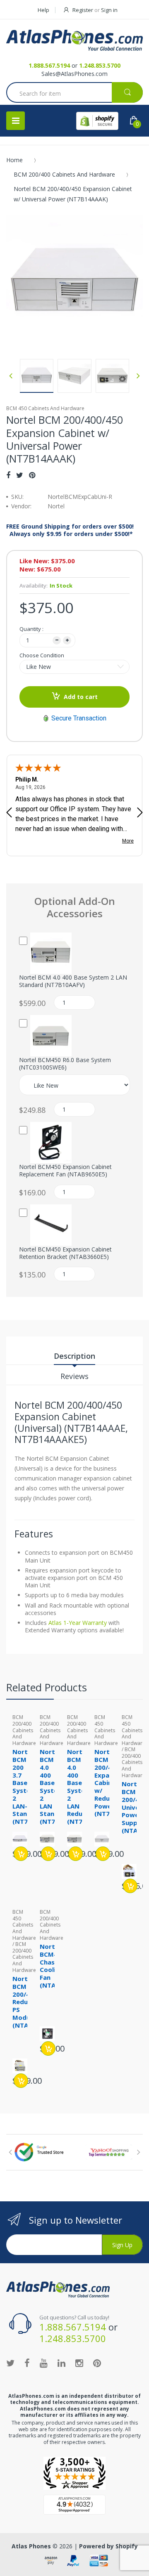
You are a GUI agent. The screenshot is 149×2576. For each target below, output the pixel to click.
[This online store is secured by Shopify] (97, 121)
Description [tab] (74, 1356)
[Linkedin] (61, 2363)
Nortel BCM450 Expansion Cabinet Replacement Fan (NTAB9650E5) (65, 1171)
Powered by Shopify (108, 2546)
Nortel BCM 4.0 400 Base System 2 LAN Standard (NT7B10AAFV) (73, 981)
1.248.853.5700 (100, 65)
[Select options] (103, 1854)
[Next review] (140, 813)
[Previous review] (9, 813)
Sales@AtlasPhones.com (74, 74)
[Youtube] (44, 2363)
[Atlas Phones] (74, 40)
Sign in (109, 10)
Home (14, 160)
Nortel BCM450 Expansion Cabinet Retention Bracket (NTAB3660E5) (65, 1253)
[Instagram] (79, 2363)
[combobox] (74, 93)
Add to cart (81, 697)
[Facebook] (8, 475)
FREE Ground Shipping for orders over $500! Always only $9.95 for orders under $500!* (70, 530)
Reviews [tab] (74, 1376)
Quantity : (31, 629)
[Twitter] (20, 475)
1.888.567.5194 (49, 65)
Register (83, 10)
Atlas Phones (31, 2546)
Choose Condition (42, 655)
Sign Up (122, 2245)
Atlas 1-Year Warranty (77, 1623)
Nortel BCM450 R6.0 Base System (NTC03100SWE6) (65, 1064)
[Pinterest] (32, 475)
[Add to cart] (21, 1854)
